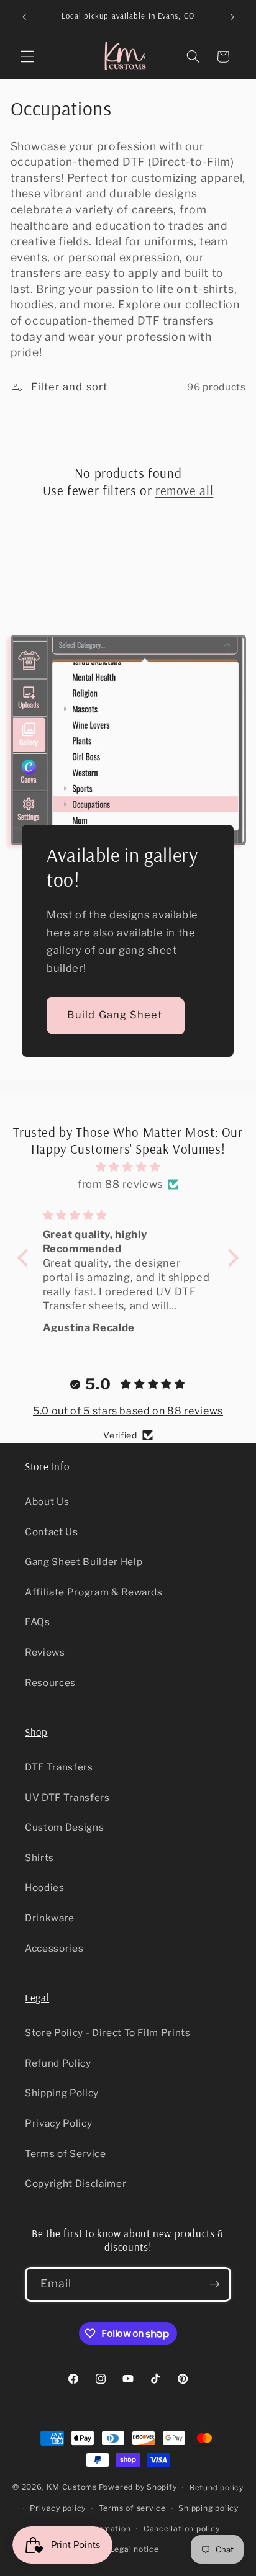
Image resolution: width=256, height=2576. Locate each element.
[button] (27, 56)
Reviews (45, 1652)
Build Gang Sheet (115, 1015)
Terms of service (132, 2508)
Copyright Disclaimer (75, 2183)
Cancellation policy (182, 2529)
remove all (184, 490)
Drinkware (50, 1918)
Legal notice (135, 2549)
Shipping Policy (62, 2093)
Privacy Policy (58, 2123)
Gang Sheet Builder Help (84, 1562)
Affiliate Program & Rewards (94, 1592)
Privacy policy (58, 2508)
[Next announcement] (232, 17)
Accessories (54, 1948)
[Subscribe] (214, 2284)
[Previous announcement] (24, 17)
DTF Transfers (59, 1767)
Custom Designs (64, 1827)
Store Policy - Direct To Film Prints (108, 2033)
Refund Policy (58, 2063)
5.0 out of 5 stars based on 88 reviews (128, 1411)
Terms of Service (66, 2154)
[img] (128, 1167)
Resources (50, 1683)
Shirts (39, 1858)
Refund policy (217, 2488)
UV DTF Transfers (67, 1797)
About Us (47, 1501)
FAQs (38, 1622)
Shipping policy (208, 2508)
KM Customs (72, 2488)
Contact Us (52, 1532)
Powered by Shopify (138, 2488)
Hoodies (45, 1887)
